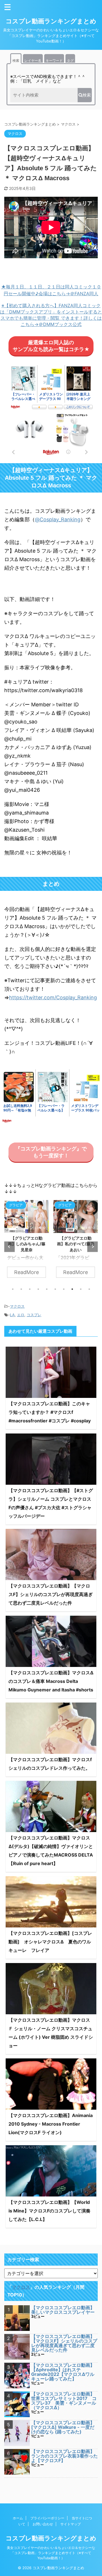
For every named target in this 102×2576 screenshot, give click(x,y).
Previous (9, 1247)
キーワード (54, 60)
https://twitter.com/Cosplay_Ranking (53, 997)
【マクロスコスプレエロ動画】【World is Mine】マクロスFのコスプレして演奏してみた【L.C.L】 (49, 2211)
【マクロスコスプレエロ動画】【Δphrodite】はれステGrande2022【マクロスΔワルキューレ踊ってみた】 (63, 2372)
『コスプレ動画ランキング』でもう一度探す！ (51, 1152)
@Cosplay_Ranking (58, 519)
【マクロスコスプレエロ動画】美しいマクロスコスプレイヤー (63, 2310)
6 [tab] (55, 1289)
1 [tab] (13, 1289)
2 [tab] (21, 1289)
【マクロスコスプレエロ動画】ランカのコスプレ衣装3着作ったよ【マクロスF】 (64, 2456)
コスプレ (34, 1315)
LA (12, 1315)
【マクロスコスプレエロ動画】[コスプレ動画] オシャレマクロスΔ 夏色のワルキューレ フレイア (50, 1942)
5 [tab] (47, 1289)
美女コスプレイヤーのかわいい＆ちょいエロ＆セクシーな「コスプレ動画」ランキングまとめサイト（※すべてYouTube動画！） (51, 2553)
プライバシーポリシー (47, 2518)
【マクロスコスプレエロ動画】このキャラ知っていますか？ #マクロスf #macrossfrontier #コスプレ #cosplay (50, 1412)
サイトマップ (71, 2524)
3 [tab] (30, 1289)
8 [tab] (72, 1289)
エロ (21, 1315)
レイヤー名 (33, 60)
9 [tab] (81, 1289)
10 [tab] (89, 1289)
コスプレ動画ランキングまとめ (51, 21)
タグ (70, 60)
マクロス (17, 1306)
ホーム (18, 2518)
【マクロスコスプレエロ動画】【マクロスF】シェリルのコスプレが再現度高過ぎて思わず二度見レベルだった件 (51, 1594)
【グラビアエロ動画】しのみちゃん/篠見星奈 (27, 1244)
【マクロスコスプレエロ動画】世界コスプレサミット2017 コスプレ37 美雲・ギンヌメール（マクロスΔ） (64, 2401)
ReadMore (26, 1272)
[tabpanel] (26, 1242)
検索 (16, 60)
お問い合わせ (43, 2524)
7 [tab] (64, 1289)
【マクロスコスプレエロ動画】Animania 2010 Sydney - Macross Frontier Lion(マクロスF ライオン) (51, 2124)
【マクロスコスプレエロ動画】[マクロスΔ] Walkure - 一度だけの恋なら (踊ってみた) (63, 2427)
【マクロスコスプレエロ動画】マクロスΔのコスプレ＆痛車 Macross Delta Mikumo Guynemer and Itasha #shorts (51, 1681)
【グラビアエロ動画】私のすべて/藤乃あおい (76, 1244)
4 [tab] (38, 1289)
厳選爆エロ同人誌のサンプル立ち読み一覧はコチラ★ (51, 346)
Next (93, 1247)
